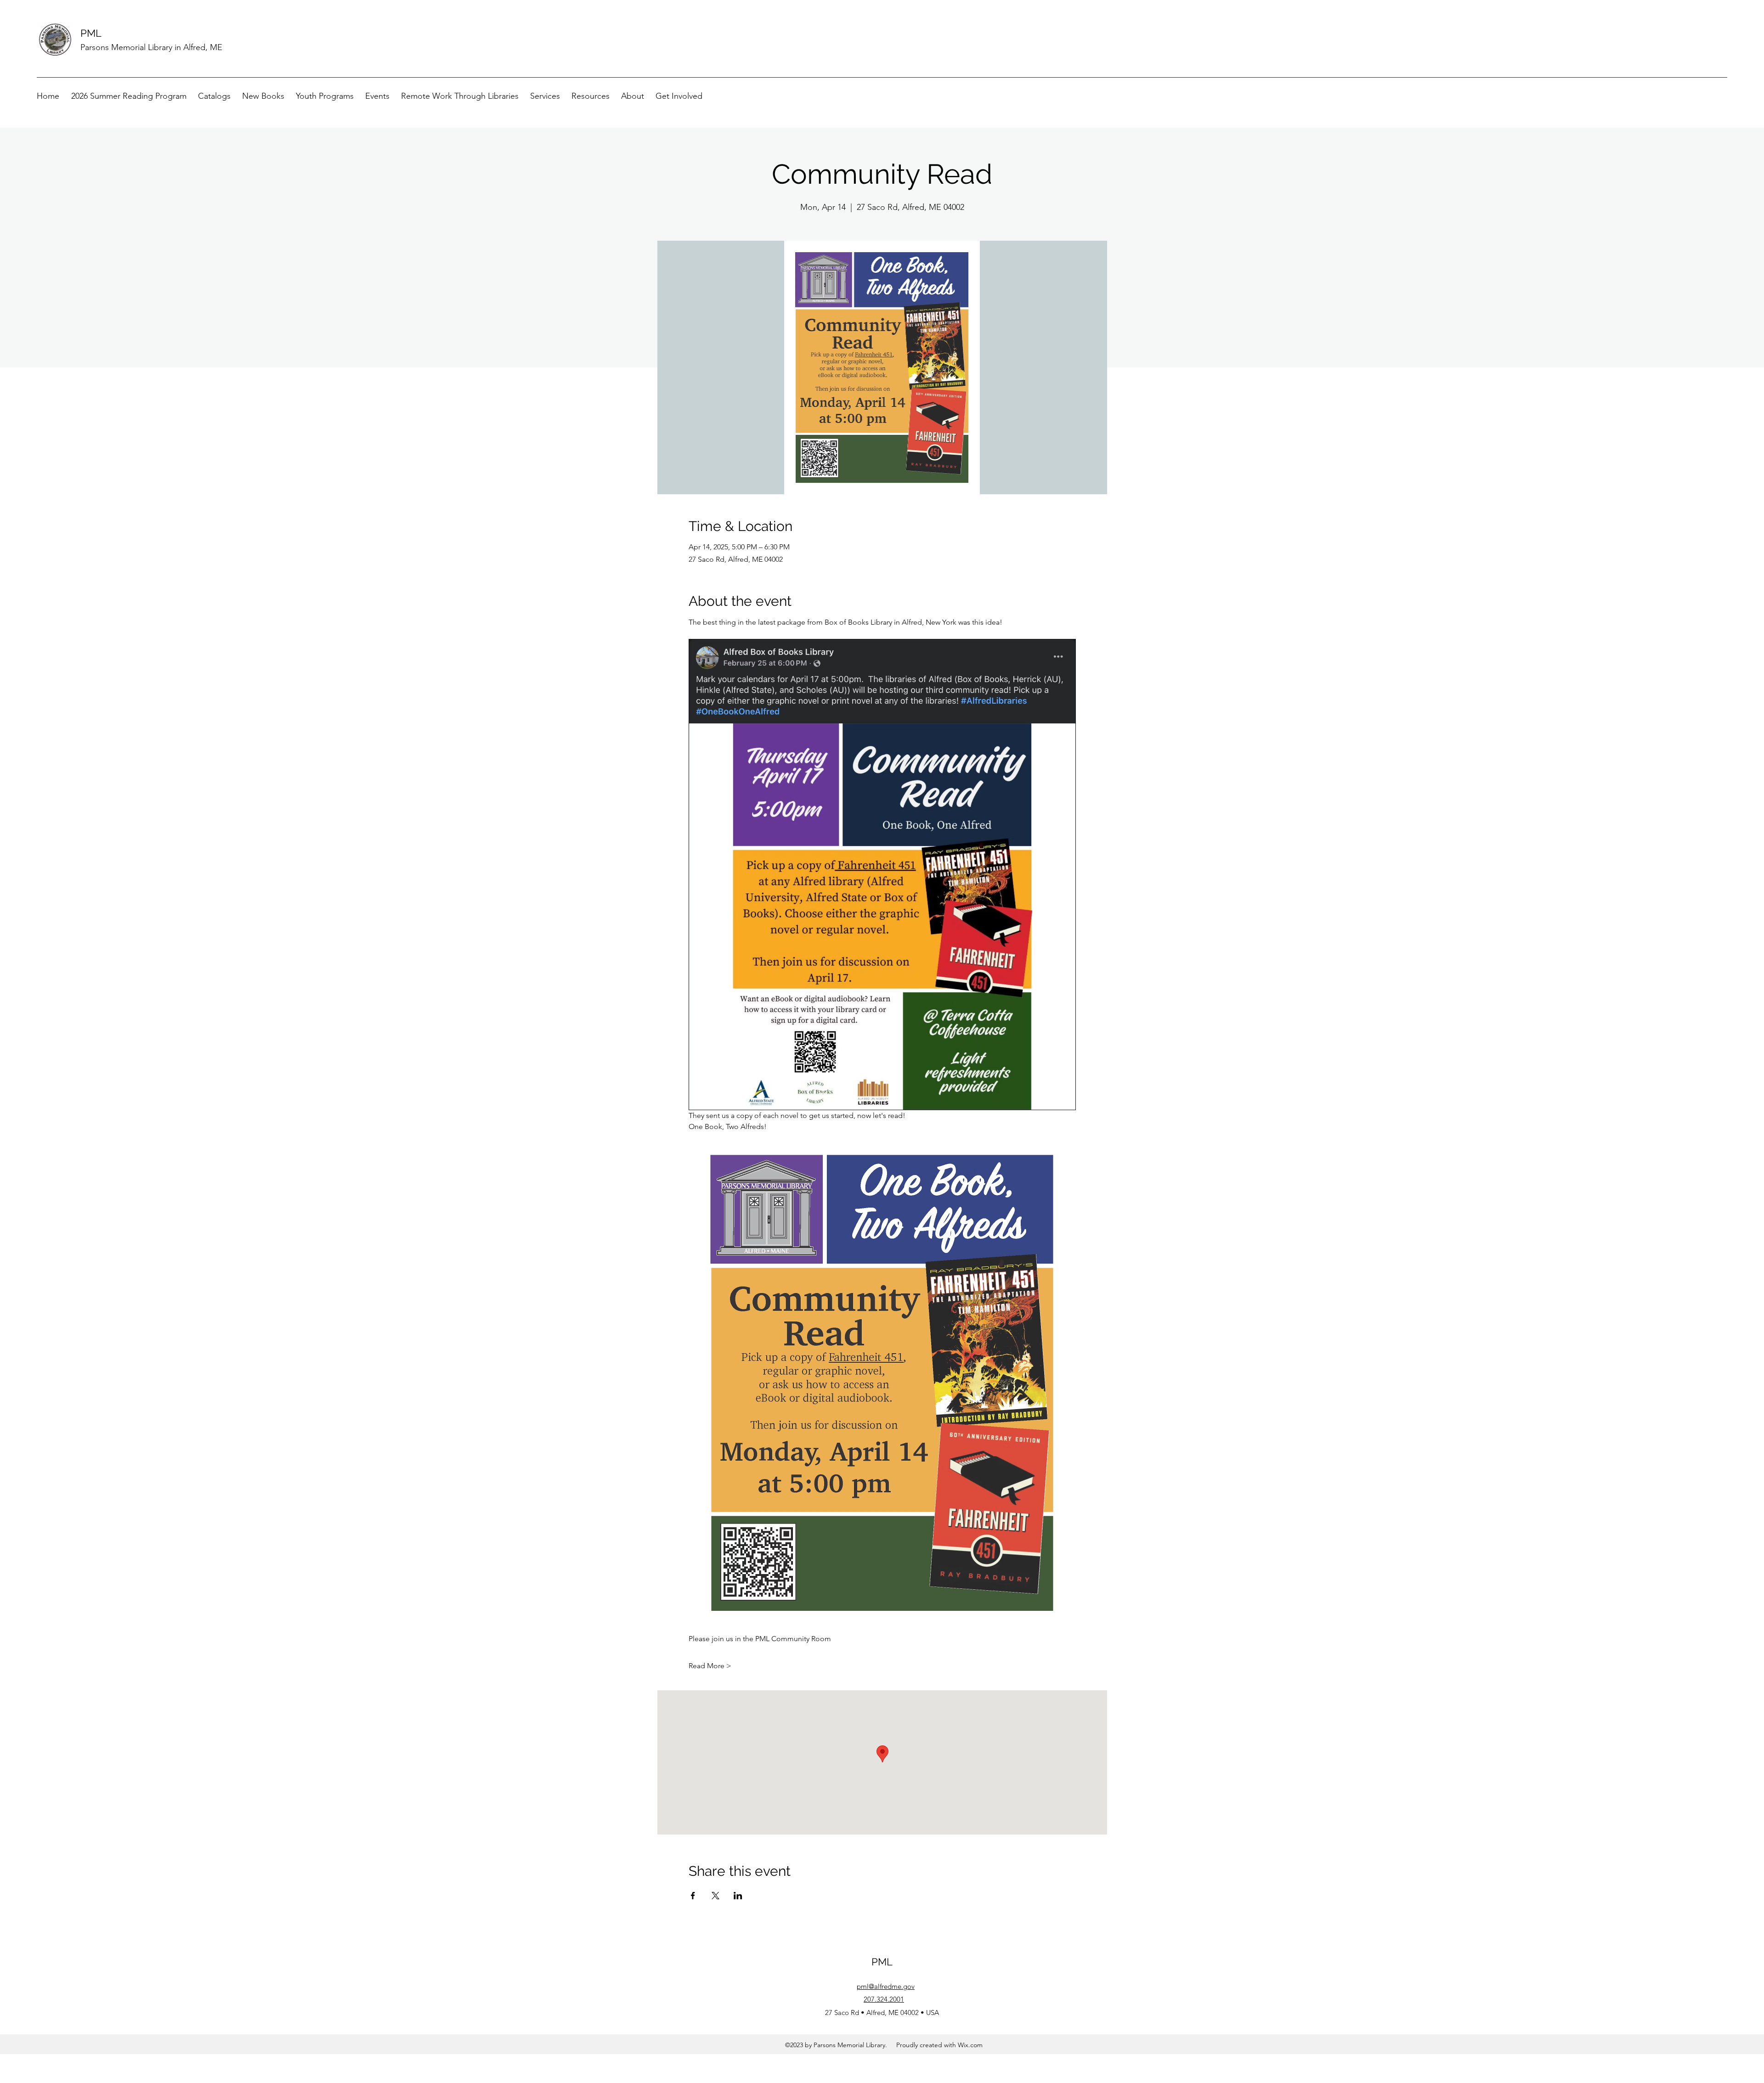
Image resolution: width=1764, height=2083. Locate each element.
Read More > (710, 1666)
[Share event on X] (715, 1896)
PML (91, 33)
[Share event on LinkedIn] (738, 1896)
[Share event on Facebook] (693, 1896)
